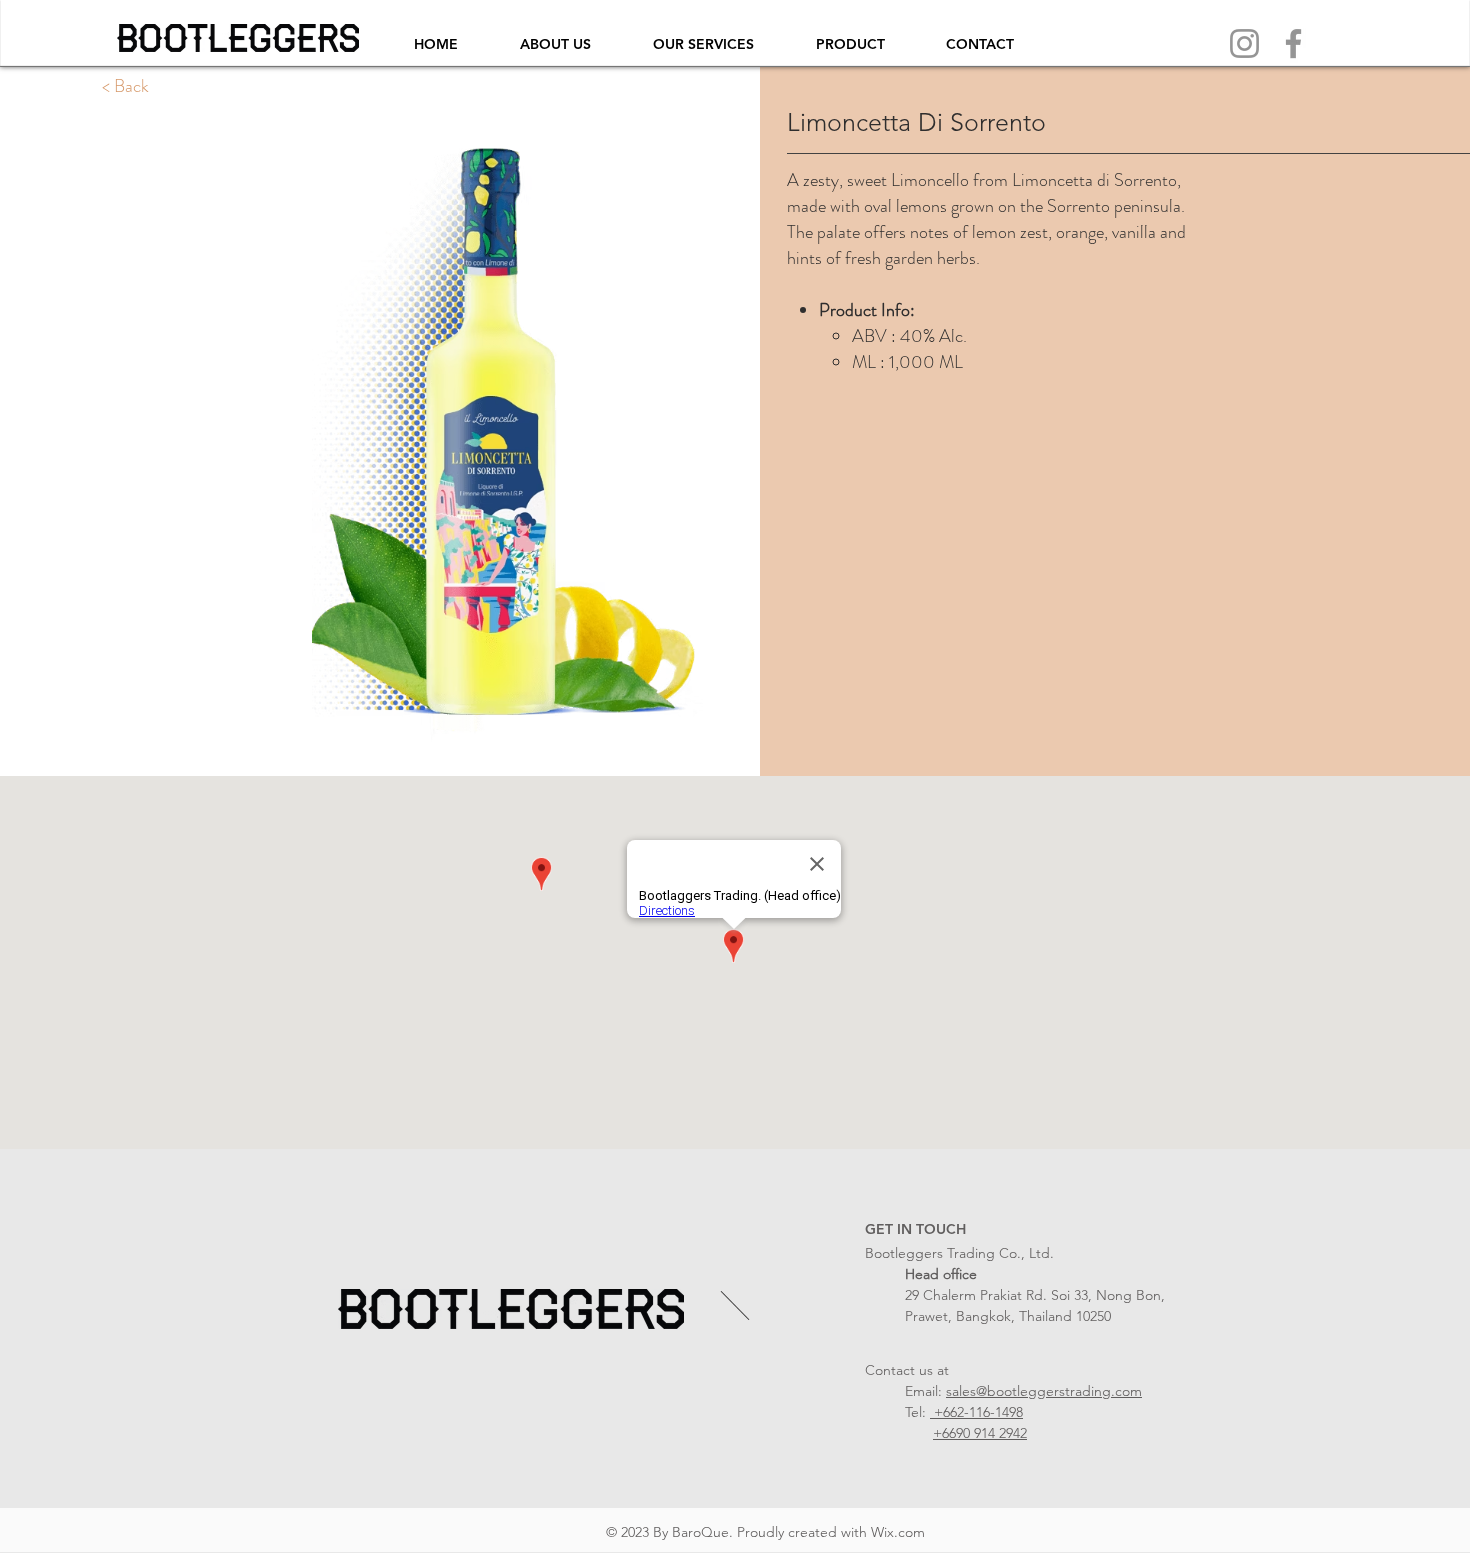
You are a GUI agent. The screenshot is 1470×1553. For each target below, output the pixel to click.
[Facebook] (1293, 43)
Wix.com (898, 1532)
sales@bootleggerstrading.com (1044, 1391)
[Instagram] (1244, 43)
